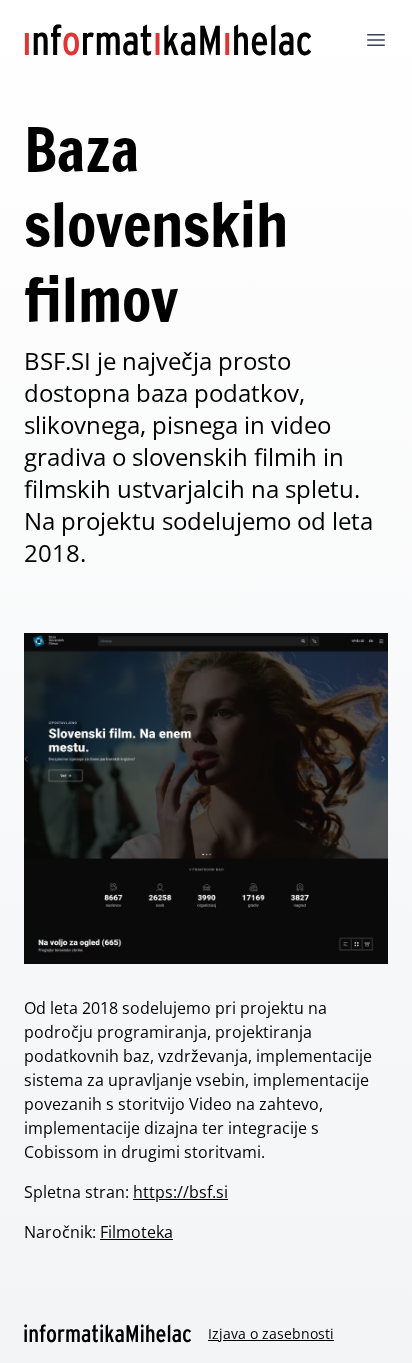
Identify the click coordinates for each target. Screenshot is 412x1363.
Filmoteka (136, 1232)
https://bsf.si (180, 1192)
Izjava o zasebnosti (271, 1333)
